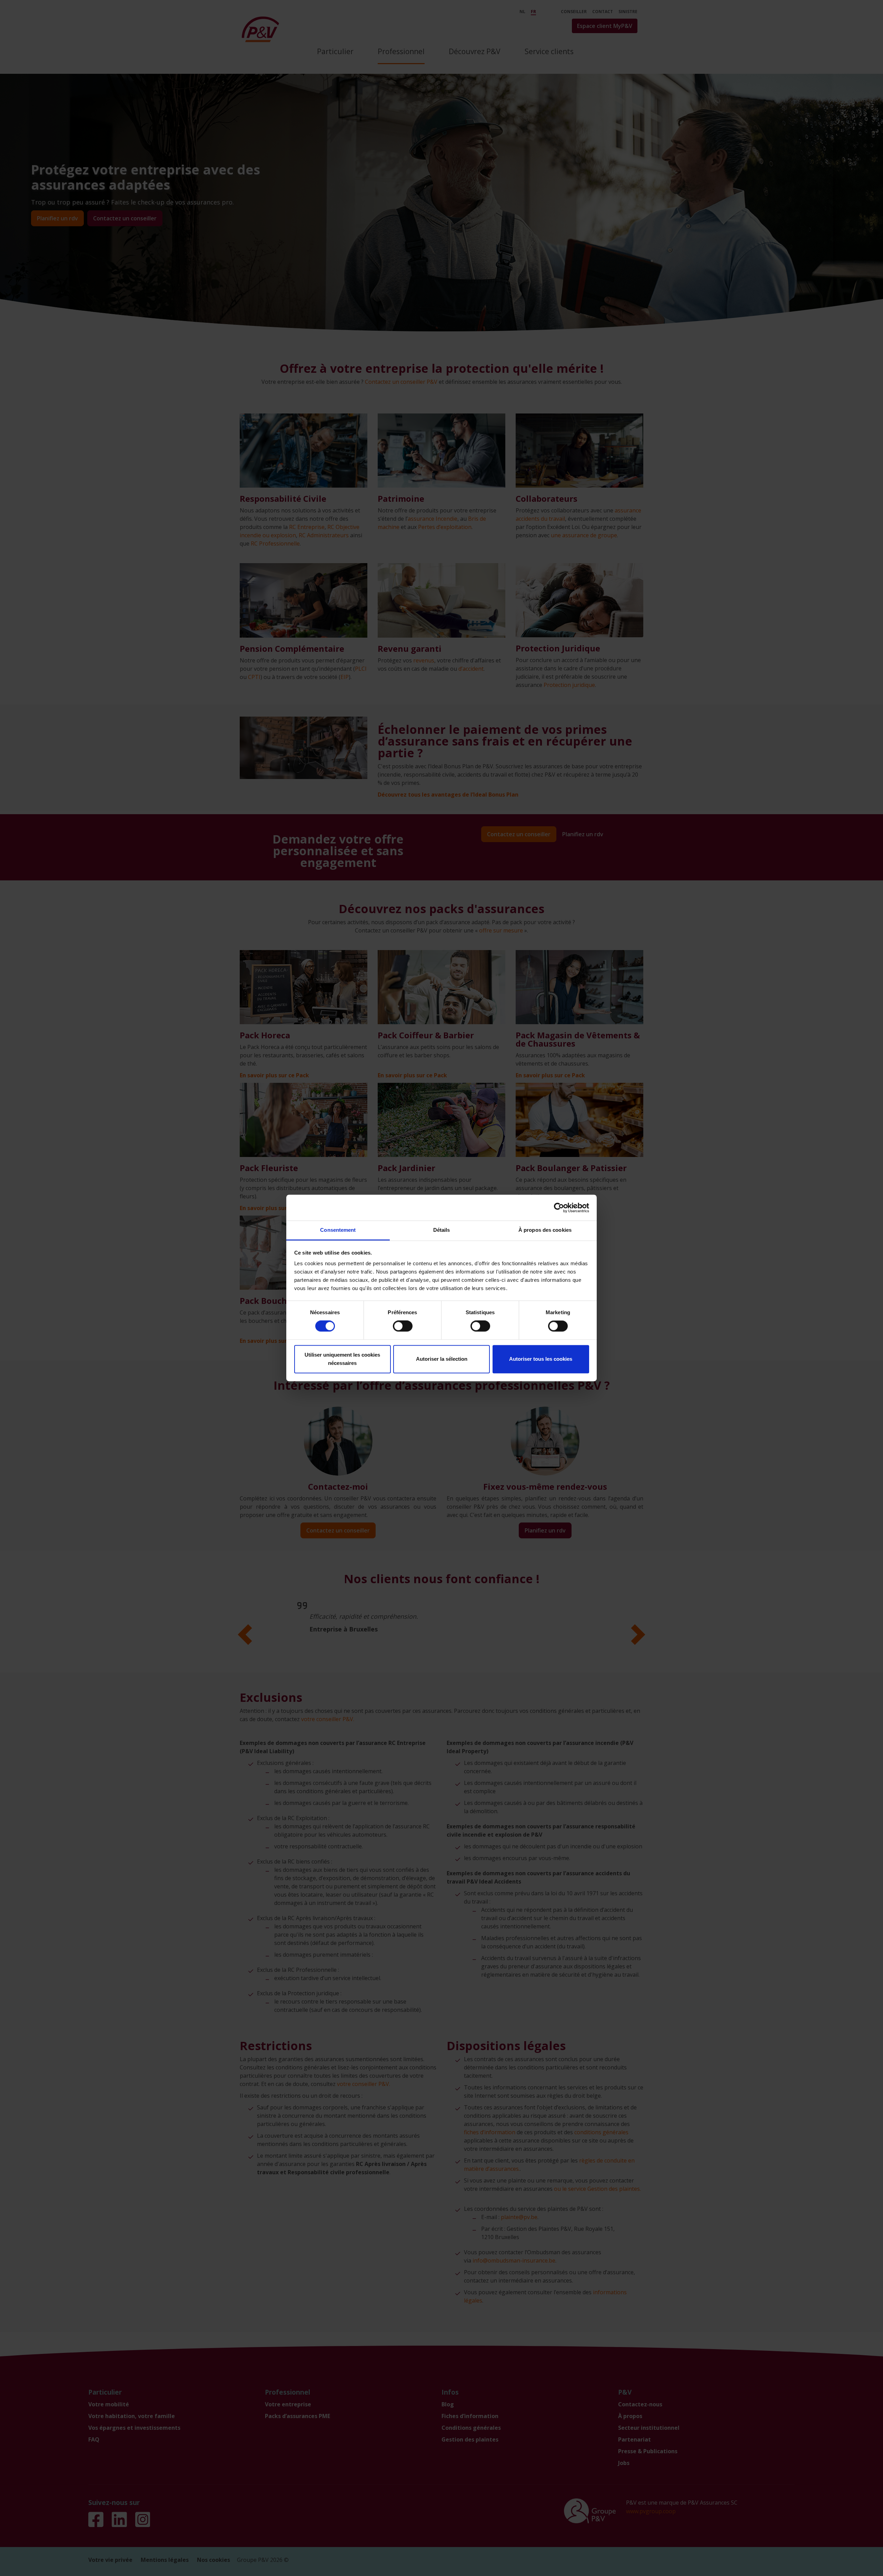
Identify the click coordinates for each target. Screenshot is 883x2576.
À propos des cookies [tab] (545, 1230)
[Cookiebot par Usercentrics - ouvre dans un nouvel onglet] (559, 1208)
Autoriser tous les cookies (541, 1359)
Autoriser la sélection (442, 1359)
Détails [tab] (442, 1230)
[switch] (403, 1326)
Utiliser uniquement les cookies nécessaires (342, 1359)
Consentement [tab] (338, 1230)
